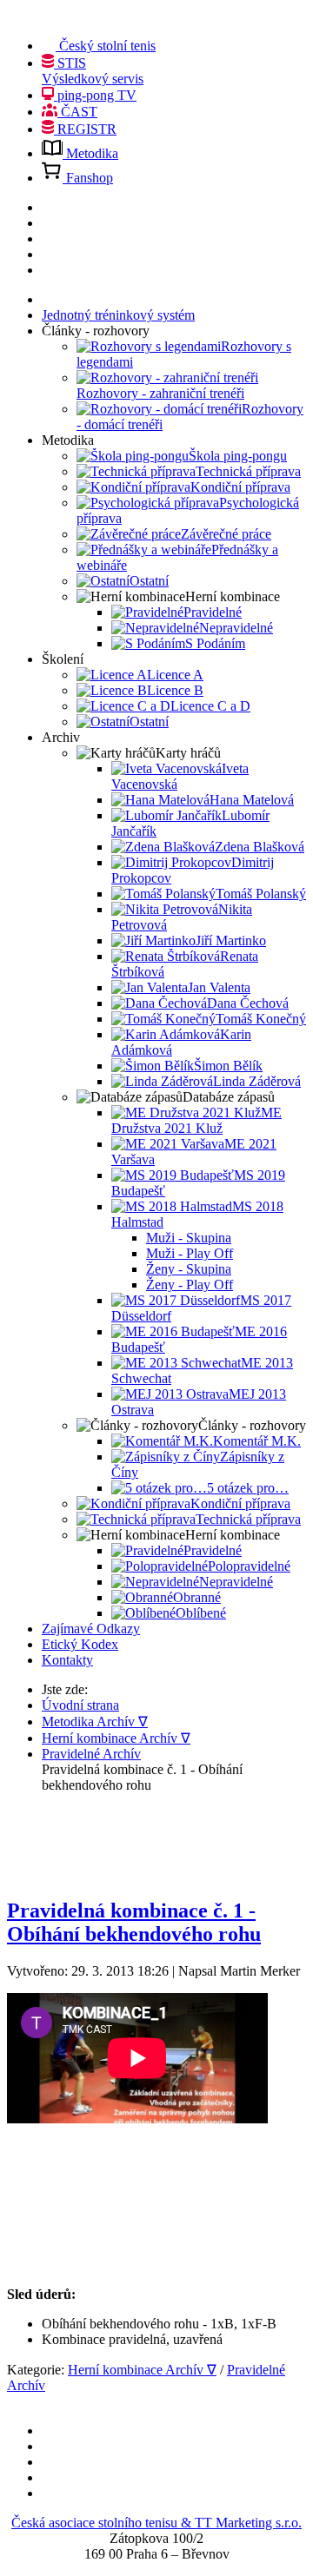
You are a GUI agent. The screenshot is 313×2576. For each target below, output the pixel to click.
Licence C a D (210, 706)
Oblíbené (201, 1613)
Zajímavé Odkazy (91, 1629)
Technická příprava (248, 471)
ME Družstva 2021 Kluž (196, 1120)
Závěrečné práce (226, 534)
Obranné (197, 1597)
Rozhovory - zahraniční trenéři (160, 393)
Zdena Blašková (260, 847)
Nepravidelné (236, 628)
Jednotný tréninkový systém (118, 315)
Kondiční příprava (240, 487)
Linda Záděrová (257, 1081)
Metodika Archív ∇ (95, 1722)
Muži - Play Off (190, 1253)
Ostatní (149, 581)
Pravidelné (213, 612)
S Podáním (215, 643)
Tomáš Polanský (261, 894)
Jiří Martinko (231, 940)
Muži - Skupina (189, 1238)
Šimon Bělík (228, 1066)
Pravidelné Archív (91, 1754)
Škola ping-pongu (238, 456)
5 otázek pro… (248, 1488)
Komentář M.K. (257, 1441)
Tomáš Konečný (261, 1019)
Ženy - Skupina (189, 1269)
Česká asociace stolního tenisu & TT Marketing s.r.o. (156, 2523)
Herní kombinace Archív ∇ (116, 1738)
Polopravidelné (249, 1566)
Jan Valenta (219, 987)
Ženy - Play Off (190, 1285)
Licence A (175, 675)
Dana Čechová (248, 1003)
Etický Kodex (80, 1644)
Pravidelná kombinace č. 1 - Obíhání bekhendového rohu (134, 1922)
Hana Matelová (252, 800)
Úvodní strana (80, 1705)
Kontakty (67, 1660)
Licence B (175, 690)
